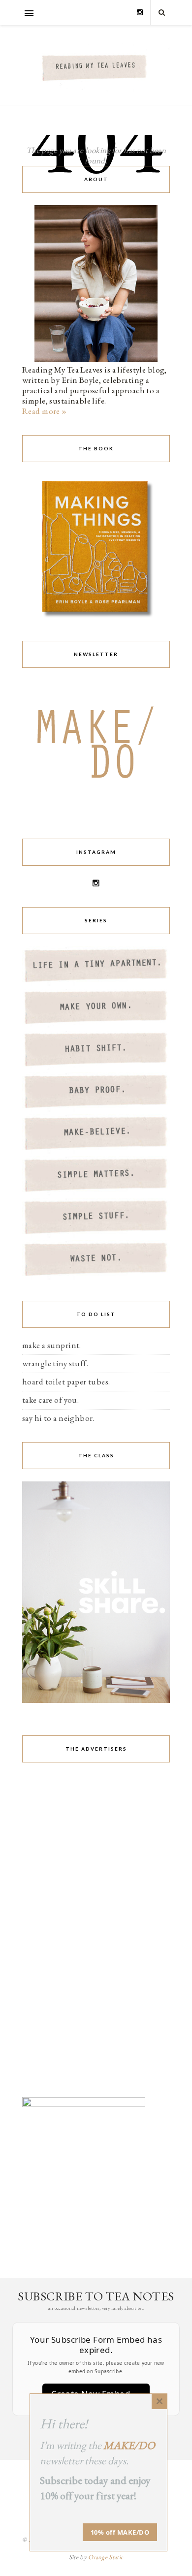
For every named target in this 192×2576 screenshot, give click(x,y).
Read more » (45, 411)
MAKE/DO (129, 2445)
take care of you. (50, 1400)
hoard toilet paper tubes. (66, 1382)
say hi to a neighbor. (58, 1418)
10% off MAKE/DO (120, 2532)
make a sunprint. (52, 1345)
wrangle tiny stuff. (55, 1363)
